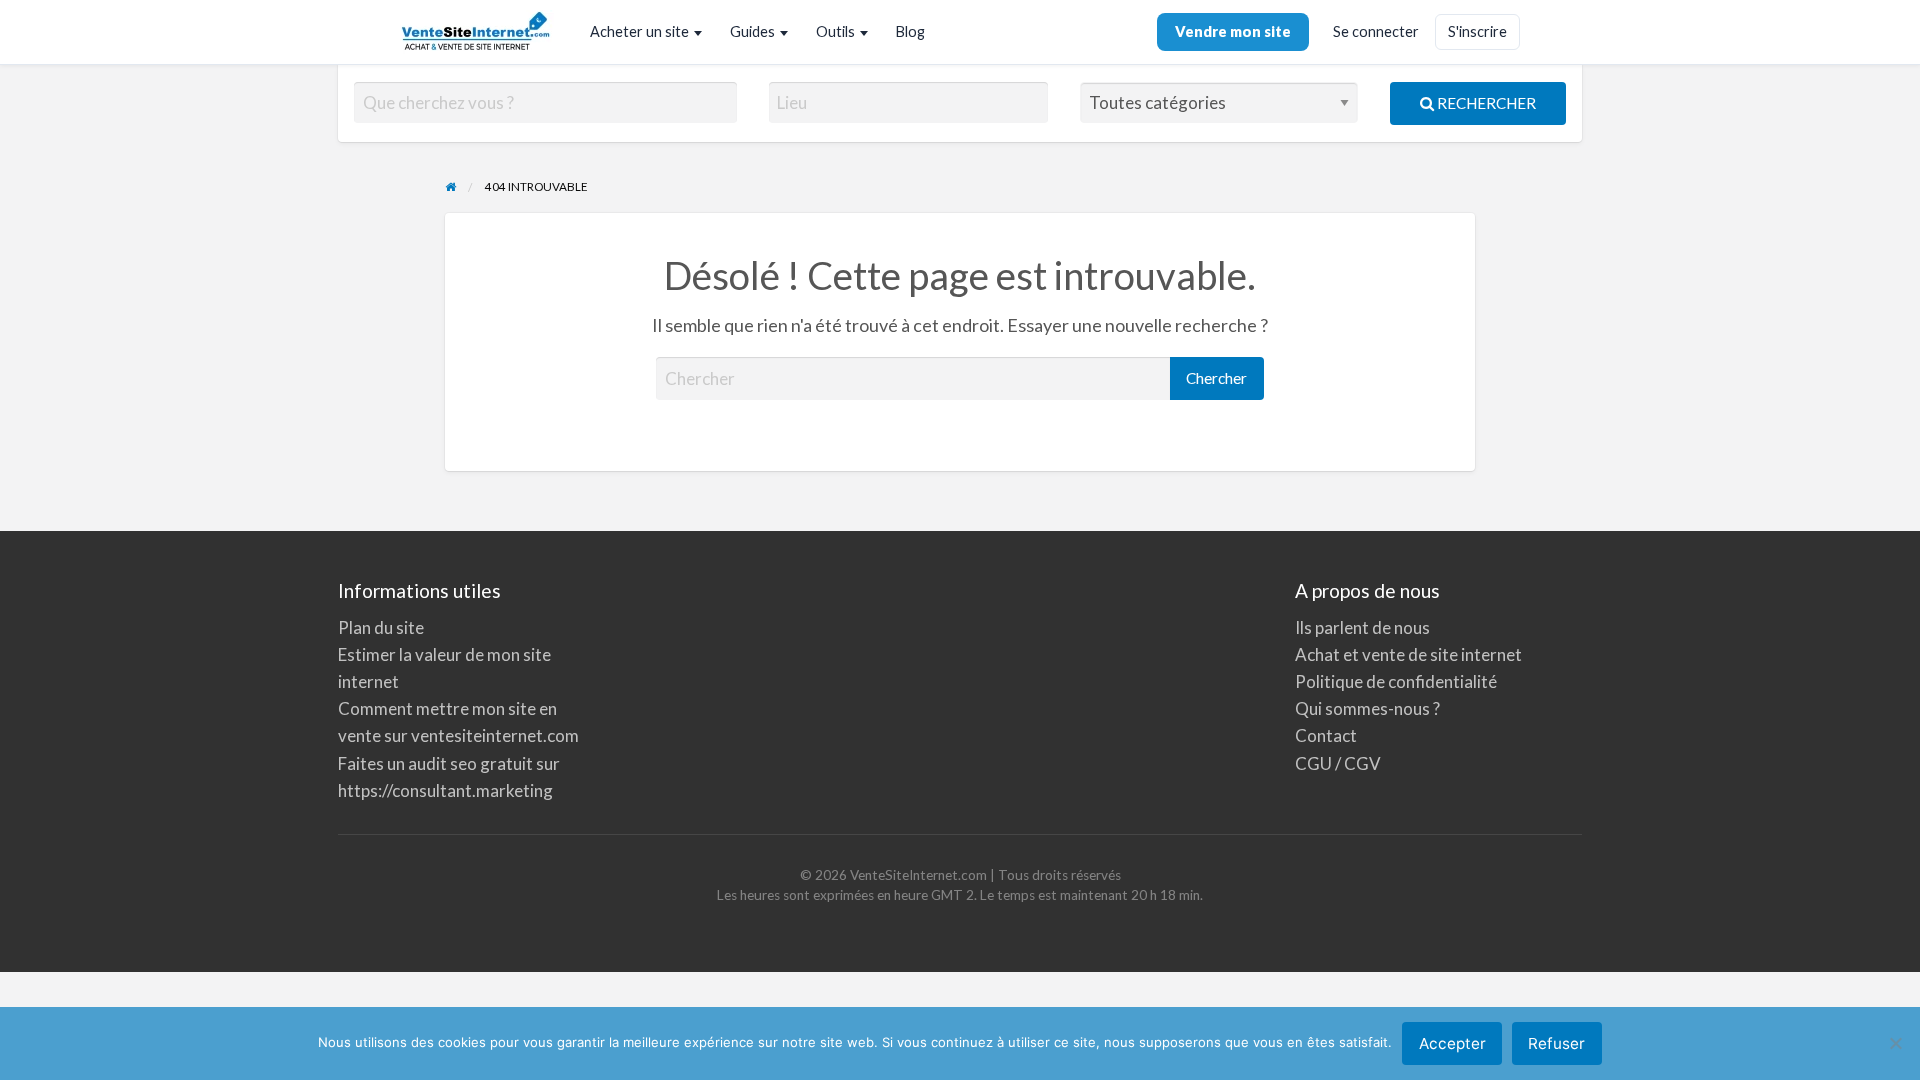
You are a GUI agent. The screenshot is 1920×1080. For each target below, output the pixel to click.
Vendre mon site (1233, 31)
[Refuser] (1895, 1043)
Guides (752, 31)
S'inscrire (1477, 31)
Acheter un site (639, 31)
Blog (910, 31)
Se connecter (1376, 31)
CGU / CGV (1338, 763)
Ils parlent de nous (1362, 627)
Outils (835, 31)
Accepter (1452, 1043)
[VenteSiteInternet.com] (477, 32)
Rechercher (1485, 103)
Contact (1326, 735)
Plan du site (381, 627)
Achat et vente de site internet (1408, 654)
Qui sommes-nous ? (1367, 708)
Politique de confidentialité (1396, 681)
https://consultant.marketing (445, 790)
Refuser (1556, 1043)
